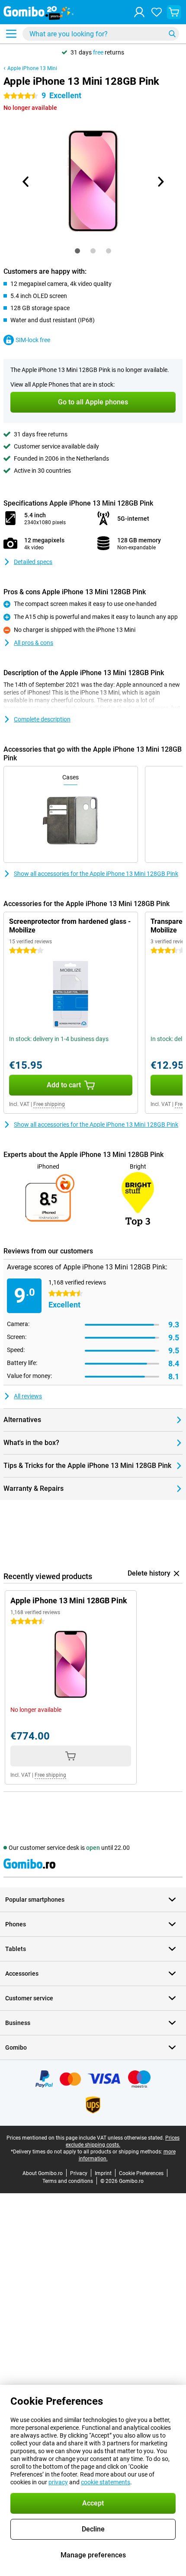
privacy (58, 2482)
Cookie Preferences (141, 2173)
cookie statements (106, 2482)
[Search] (172, 34)
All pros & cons (34, 643)
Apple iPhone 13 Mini (32, 68)
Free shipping (49, 1104)
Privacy (79, 2173)
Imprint (103, 2173)
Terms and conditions (68, 2181)
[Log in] (139, 12)
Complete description (42, 719)
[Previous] (26, 182)
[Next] (160, 182)
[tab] (77, 251)
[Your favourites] (157, 12)
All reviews (28, 1396)
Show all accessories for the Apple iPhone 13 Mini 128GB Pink (96, 874)
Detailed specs (33, 562)
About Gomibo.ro (43, 2173)
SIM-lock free (33, 340)
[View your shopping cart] (174, 12)
